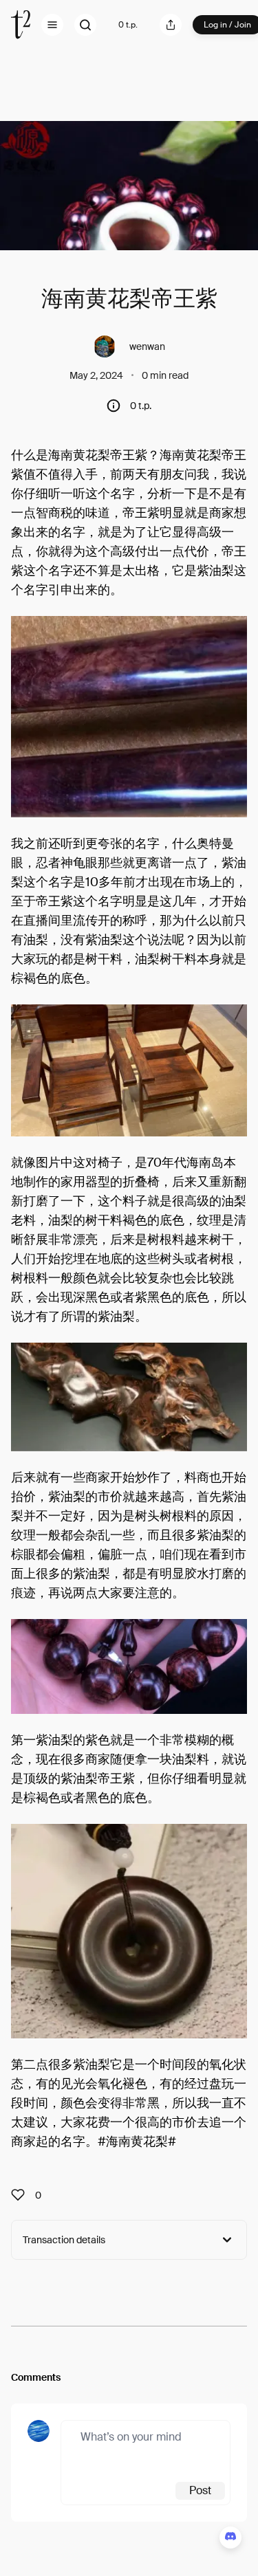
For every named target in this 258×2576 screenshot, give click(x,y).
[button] (52, 25)
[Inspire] (22, 2195)
